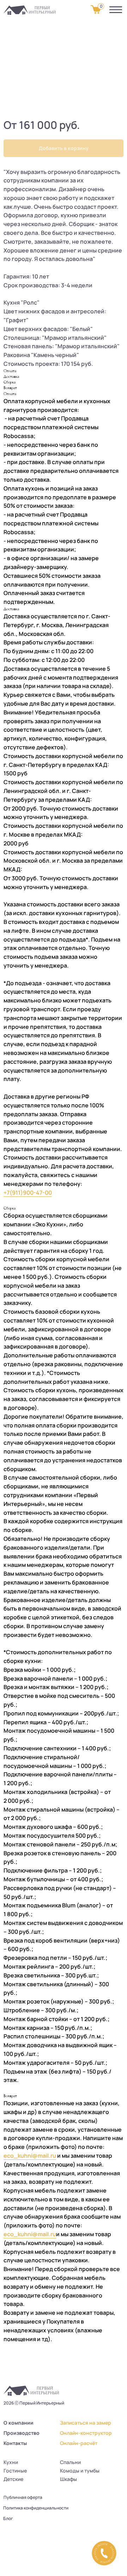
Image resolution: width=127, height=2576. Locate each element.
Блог (8, 2518)
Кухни (11, 2462)
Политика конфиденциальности (36, 2508)
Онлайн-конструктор (86, 2433)
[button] (104, 2553)
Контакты (15, 2443)
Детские (13, 2479)
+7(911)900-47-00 (28, 1193)
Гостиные (15, 2471)
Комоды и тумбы (80, 2471)
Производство (22, 2433)
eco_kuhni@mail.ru (30, 2156)
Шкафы (68, 2479)
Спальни (70, 2462)
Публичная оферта (23, 2497)
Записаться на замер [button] (86, 2423)
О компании (19, 2423)
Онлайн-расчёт (79, 2443)
